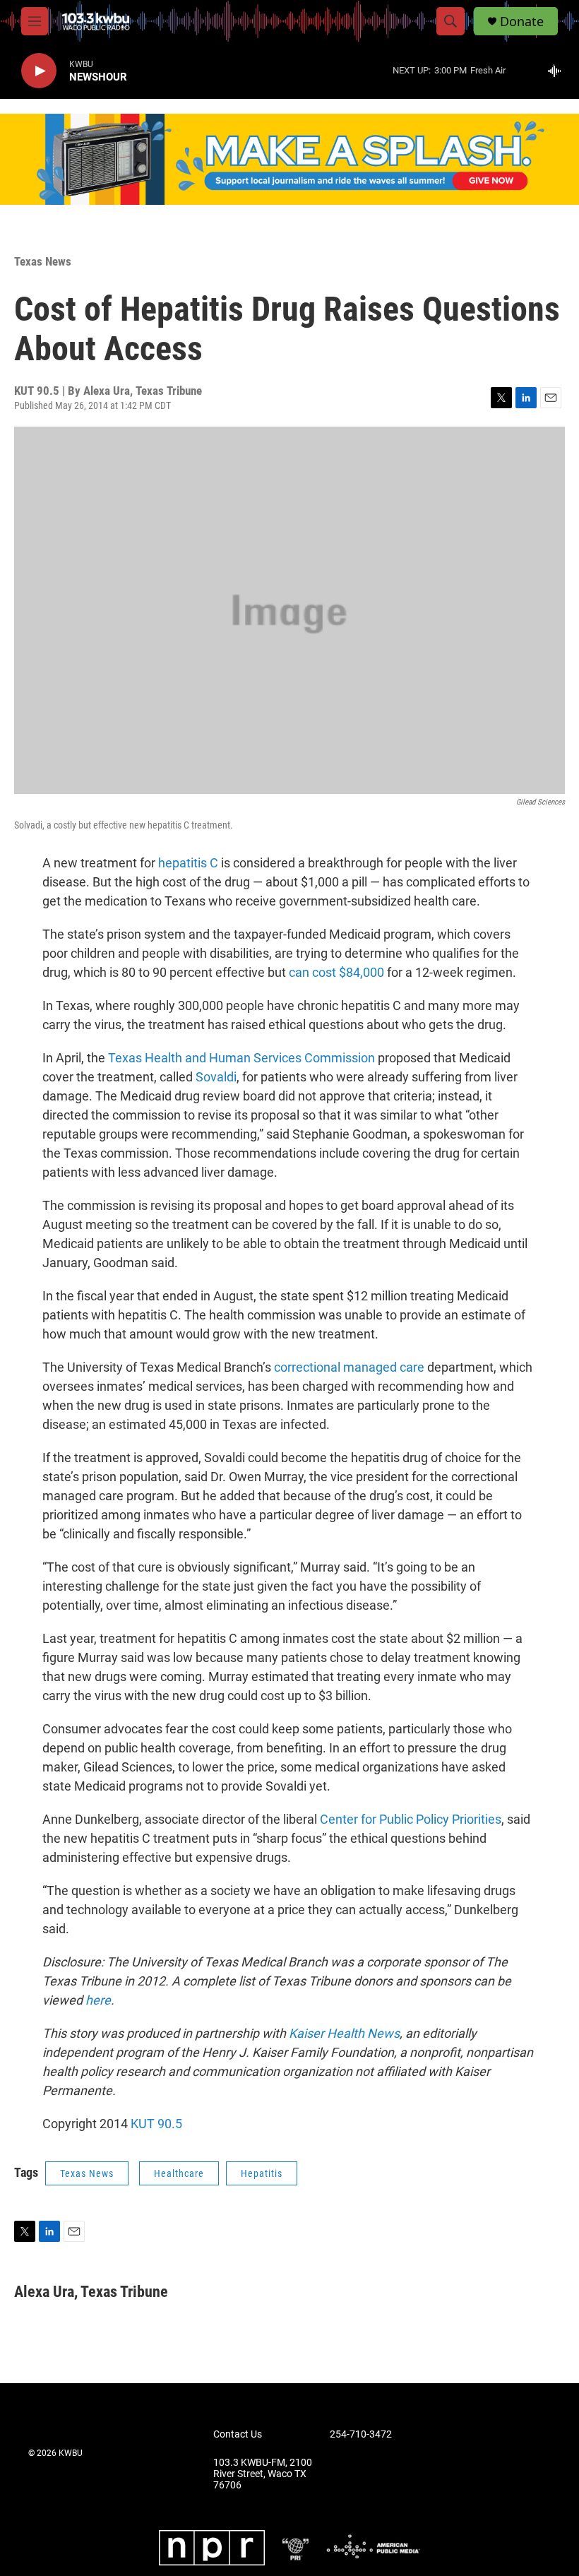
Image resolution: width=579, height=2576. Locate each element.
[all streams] (558, 71)
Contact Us (238, 2434)
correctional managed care (349, 1367)
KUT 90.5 (156, 2124)
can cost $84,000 (336, 972)
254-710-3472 (361, 2434)
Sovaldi (216, 1077)
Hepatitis (262, 2173)
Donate (522, 22)
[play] (39, 71)
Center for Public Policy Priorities (411, 1819)
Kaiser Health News (344, 2033)
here (98, 2000)
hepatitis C (188, 863)
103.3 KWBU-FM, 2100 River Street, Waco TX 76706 (263, 2474)
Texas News (43, 261)
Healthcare (179, 2173)
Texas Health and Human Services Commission (241, 1058)
